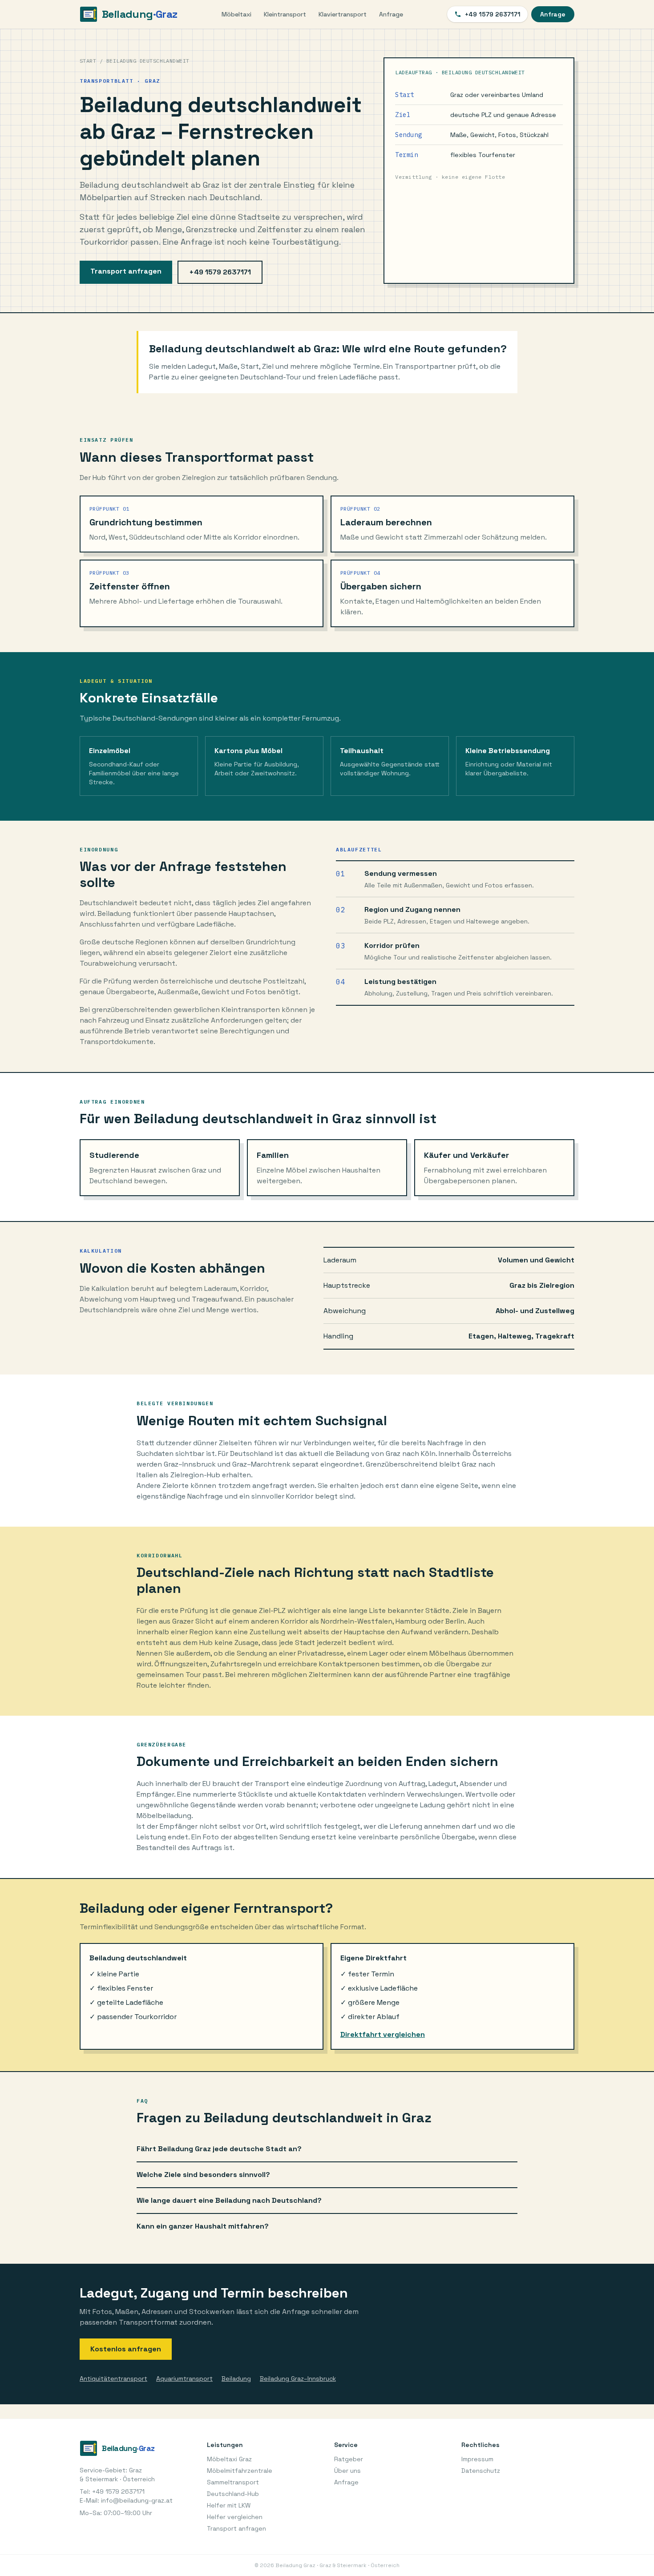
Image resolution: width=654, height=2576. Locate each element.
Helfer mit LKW (229, 2505)
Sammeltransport (233, 2482)
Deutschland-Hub (233, 2494)
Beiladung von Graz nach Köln (386, 1453)
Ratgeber (349, 2459)
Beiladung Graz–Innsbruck (298, 2378)
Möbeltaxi (236, 14)
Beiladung (236, 2378)
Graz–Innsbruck (190, 1464)
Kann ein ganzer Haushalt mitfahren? (203, 2226)
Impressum (477, 2459)
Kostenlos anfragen (126, 2349)
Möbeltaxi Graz (229, 2459)
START (88, 61)
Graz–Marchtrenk (261, 1464)
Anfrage (391, 14)
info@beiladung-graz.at (137, 2500)
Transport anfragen (126, 271)
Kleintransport (285, 14)
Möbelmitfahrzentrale (240, 2471)
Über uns (347, 2471)
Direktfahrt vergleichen (383, 2034)
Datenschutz (481, 2471)
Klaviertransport (343, 14)
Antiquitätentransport (113, 2378)
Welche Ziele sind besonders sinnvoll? (203, 2175)
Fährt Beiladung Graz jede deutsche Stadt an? (219, 2149)
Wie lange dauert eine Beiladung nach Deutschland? (229, 2200)
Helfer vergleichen (235, 2517)
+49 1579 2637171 (493, 14)
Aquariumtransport (184, 2378)
